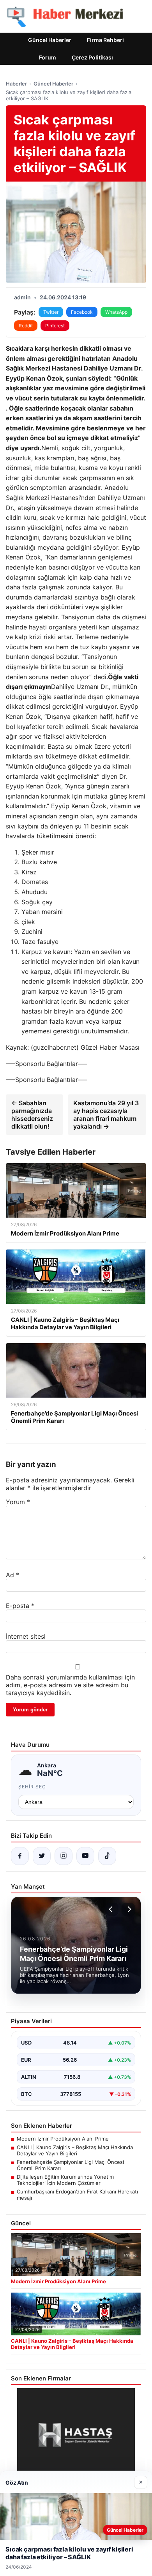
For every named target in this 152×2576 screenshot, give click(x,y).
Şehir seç (32, 1787)
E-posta (20, 1606)
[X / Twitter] (42, 1856)
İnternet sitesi (26, 1636)
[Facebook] (20, 1856)
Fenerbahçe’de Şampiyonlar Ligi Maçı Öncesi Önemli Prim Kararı (70, 2165)
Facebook (82, 312)
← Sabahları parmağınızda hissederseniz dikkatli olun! (32, 1115)
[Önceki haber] (112, 1909)
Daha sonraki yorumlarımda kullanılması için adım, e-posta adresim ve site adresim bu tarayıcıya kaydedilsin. (70, 1685)
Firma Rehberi (105, 40)
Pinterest (55, 326)
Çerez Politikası (92, 57)
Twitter (51, 312)
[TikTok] (107, 1856)
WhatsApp (116, 312)
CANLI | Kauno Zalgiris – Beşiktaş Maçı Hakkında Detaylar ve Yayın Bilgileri (75, 2150)
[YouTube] (85, 1856)
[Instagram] (64, 1856)
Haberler (16, 84)
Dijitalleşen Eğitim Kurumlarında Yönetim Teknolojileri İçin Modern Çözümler (65, 2180)
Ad (12, 1575)
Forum (48, 57)
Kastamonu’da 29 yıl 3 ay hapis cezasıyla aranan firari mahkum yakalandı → (106, 1115)
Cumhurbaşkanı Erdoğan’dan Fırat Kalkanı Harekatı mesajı (77, 2195)
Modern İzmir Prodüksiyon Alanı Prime (63, 2139)
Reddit (26, 326)
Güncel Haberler (50, 40)
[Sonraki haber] (128, 1909)
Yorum (18, 1502)
